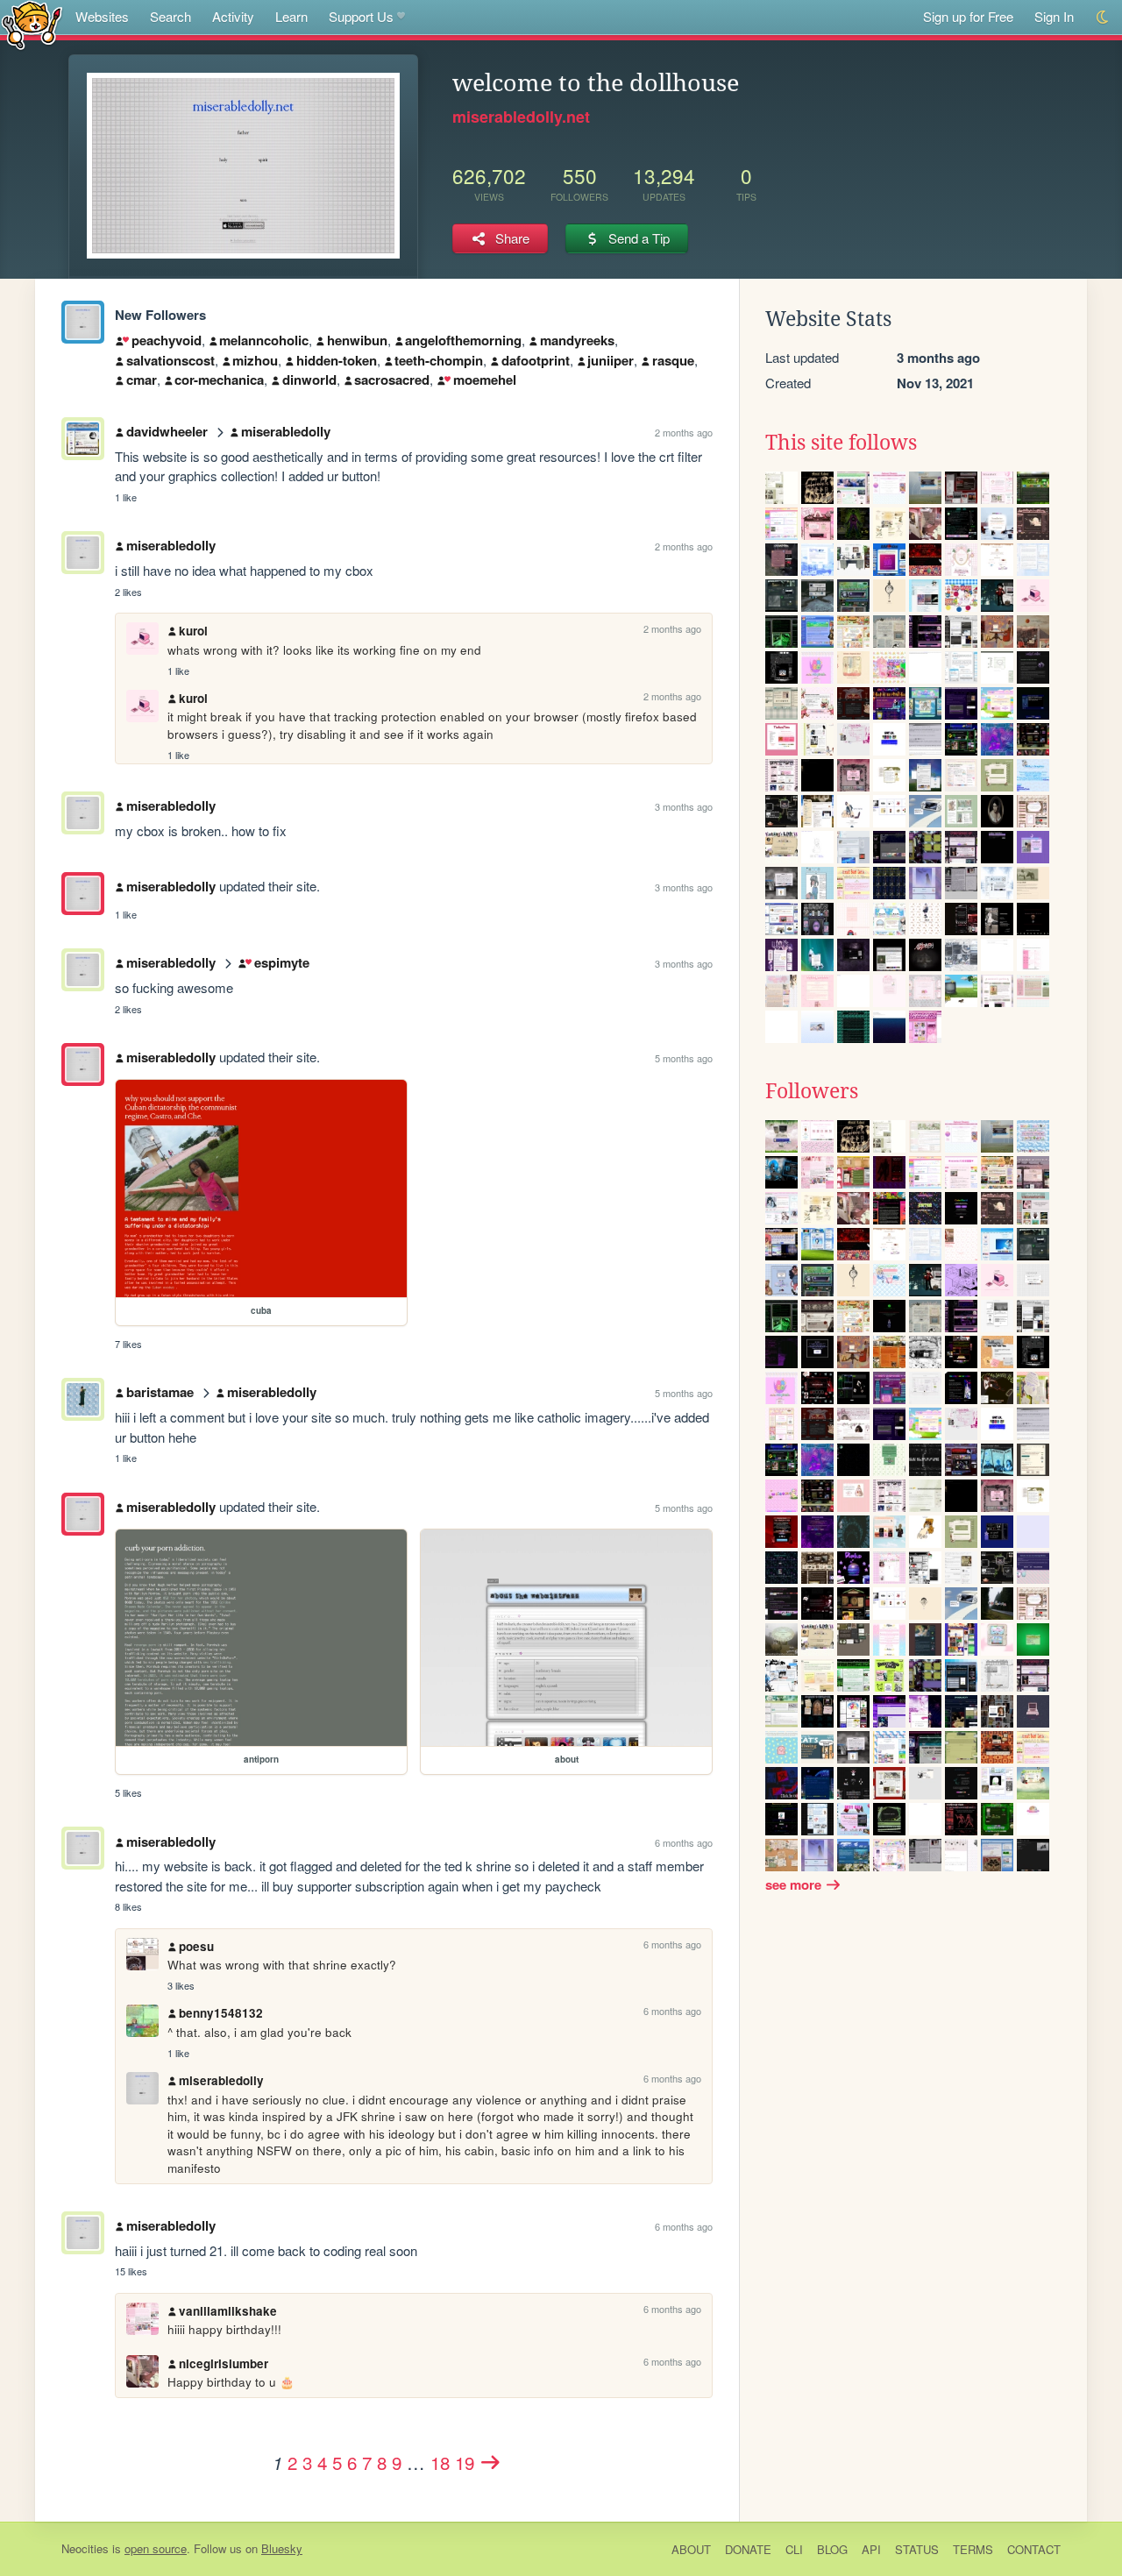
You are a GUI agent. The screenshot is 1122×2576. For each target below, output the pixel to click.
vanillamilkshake (228, 2311)
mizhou (255, 360)
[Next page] (491, 2462)
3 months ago (684, 806)
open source (156, 2548)
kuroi (193, 631)
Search (170, 16)
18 (440, 2462)
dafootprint (536, 360)
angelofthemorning (463, 340)
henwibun (357, 340)
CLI (794, 2549)
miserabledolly (286, 431)
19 (465, 2462)
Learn (291, 16)
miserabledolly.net (521, 117)
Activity (233, 16)
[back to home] (32, 24)
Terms (973, 2549)
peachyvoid (166, 340)
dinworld (309, 380)
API (871, 2549)
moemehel (484, 380)
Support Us (361, 16)
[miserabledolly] (83, 322)
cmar (142, 380)
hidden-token (337, 360)
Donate (748, 2549)
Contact (1034, 2549)
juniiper (611, 360)
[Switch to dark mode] (1103, 17)
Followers (812, 1091)
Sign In (1054, 16)
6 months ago (684, 1842)
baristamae (160, 1392)
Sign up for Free (968, 16)
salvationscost (170, 360)
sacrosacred (392, 380)
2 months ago (684, 432)
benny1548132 (221, 2013)
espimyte (281, 962)
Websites (102, 16)
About (691, 2549)
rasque (673, 360)
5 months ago (684, 1058)
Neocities (85, 2548)
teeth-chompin (439, 360)
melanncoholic (264, 340)
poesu (196, 1946)
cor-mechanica (219, 380)
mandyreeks (577, 340)
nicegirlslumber (224, 2363)
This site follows (841, 443)
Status (917, 2549)
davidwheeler (167, 431)
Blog (832, 2549)
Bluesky (282, 2548)
